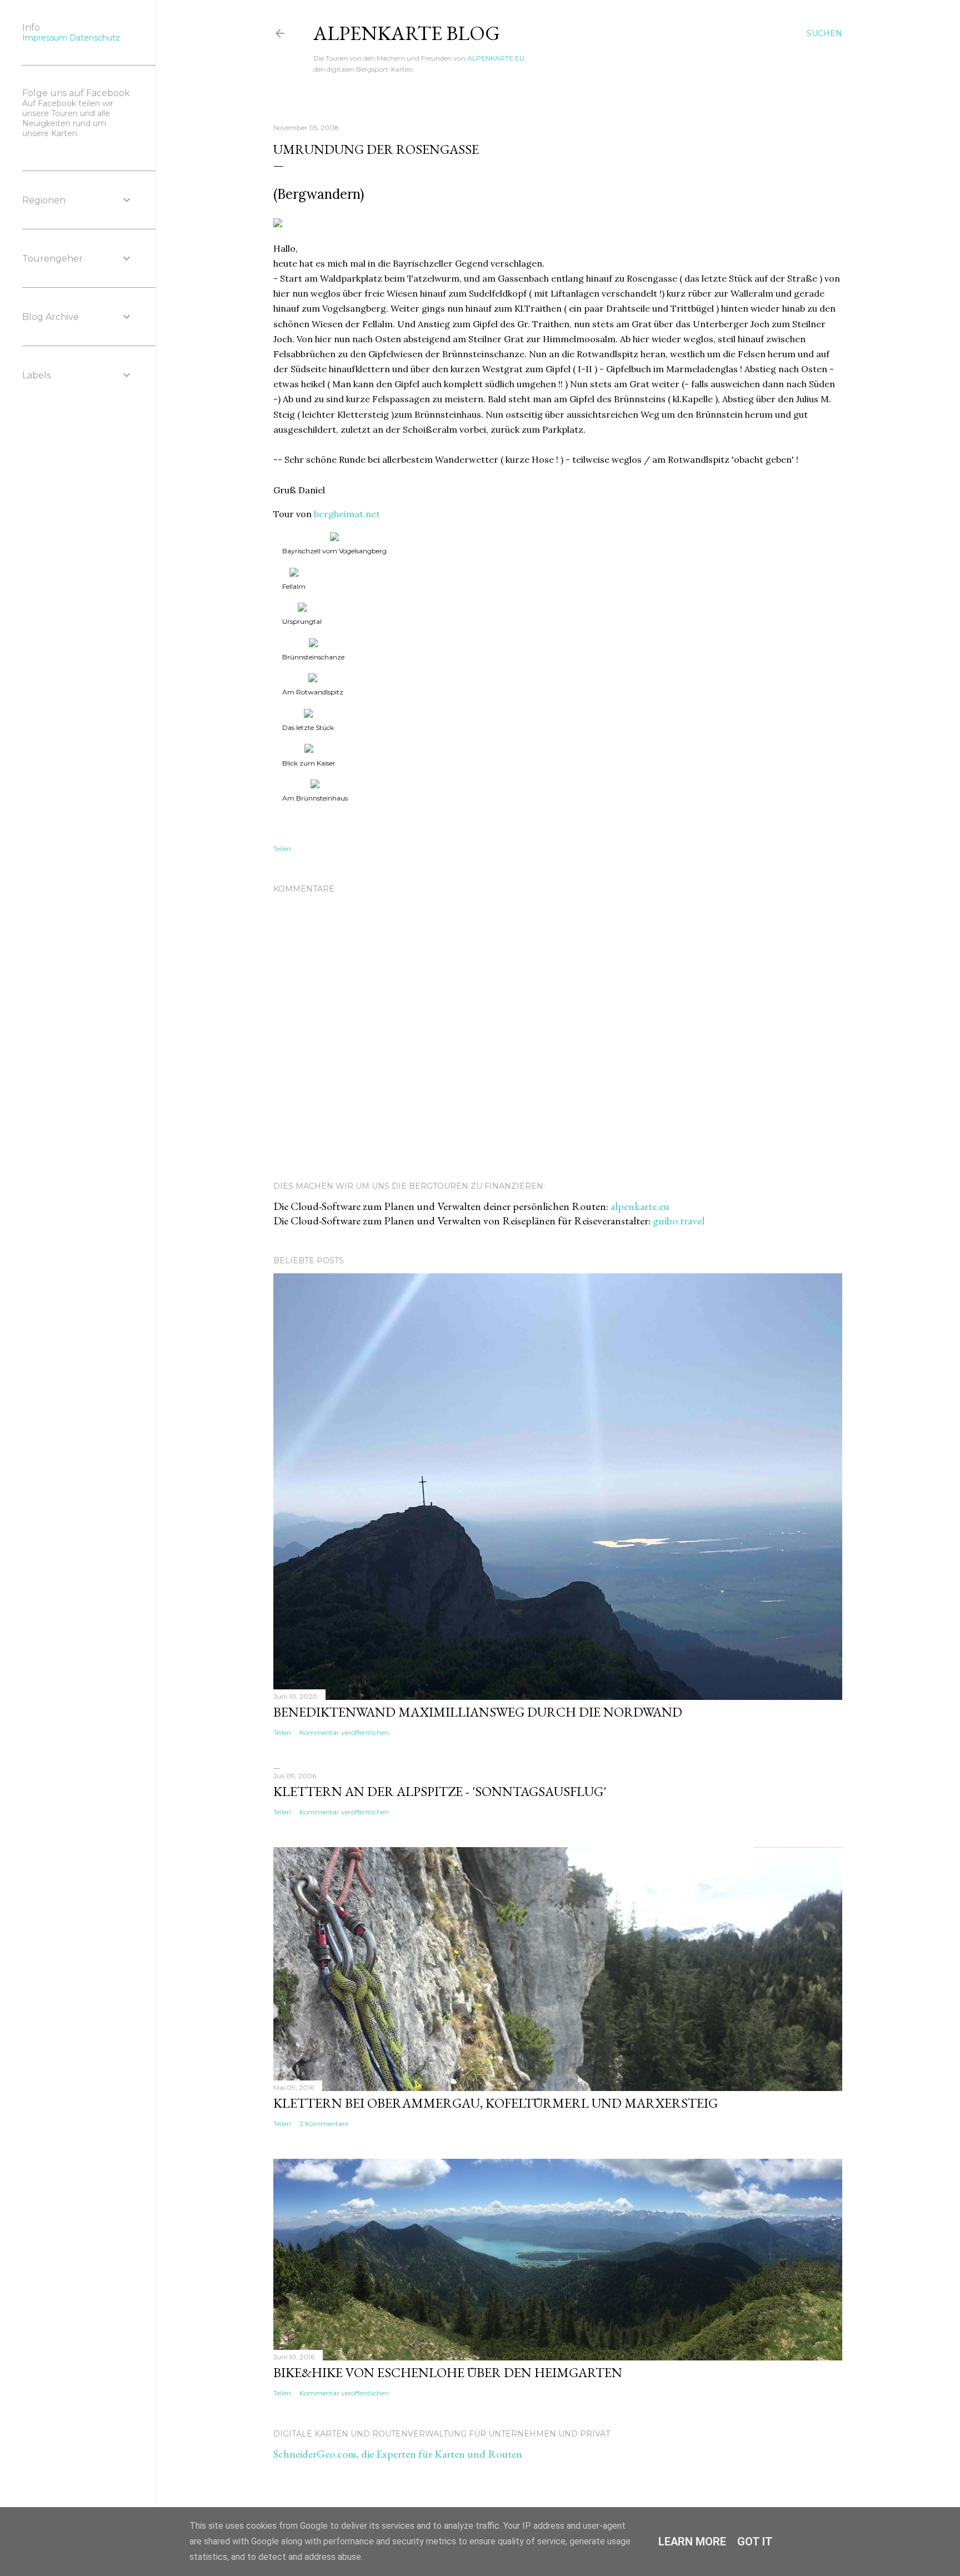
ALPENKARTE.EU (496, 58)
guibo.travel (679, 1221)
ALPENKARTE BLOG (407, 33)
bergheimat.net (347, 514)
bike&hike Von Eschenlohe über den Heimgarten (448, 2372)
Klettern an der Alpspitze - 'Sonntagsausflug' (440, 1791)
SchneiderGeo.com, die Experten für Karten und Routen (398, 2454)
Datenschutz (95, 38)
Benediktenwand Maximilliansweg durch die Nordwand (478, 1712)
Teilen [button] (282, 849)
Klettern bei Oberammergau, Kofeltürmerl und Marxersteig (496, 2103)
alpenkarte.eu (640, 1206)
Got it (755, 2542)
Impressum (45, 38)
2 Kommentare (324, 2124)
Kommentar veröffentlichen (344, 1732)
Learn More (692, 2542)
